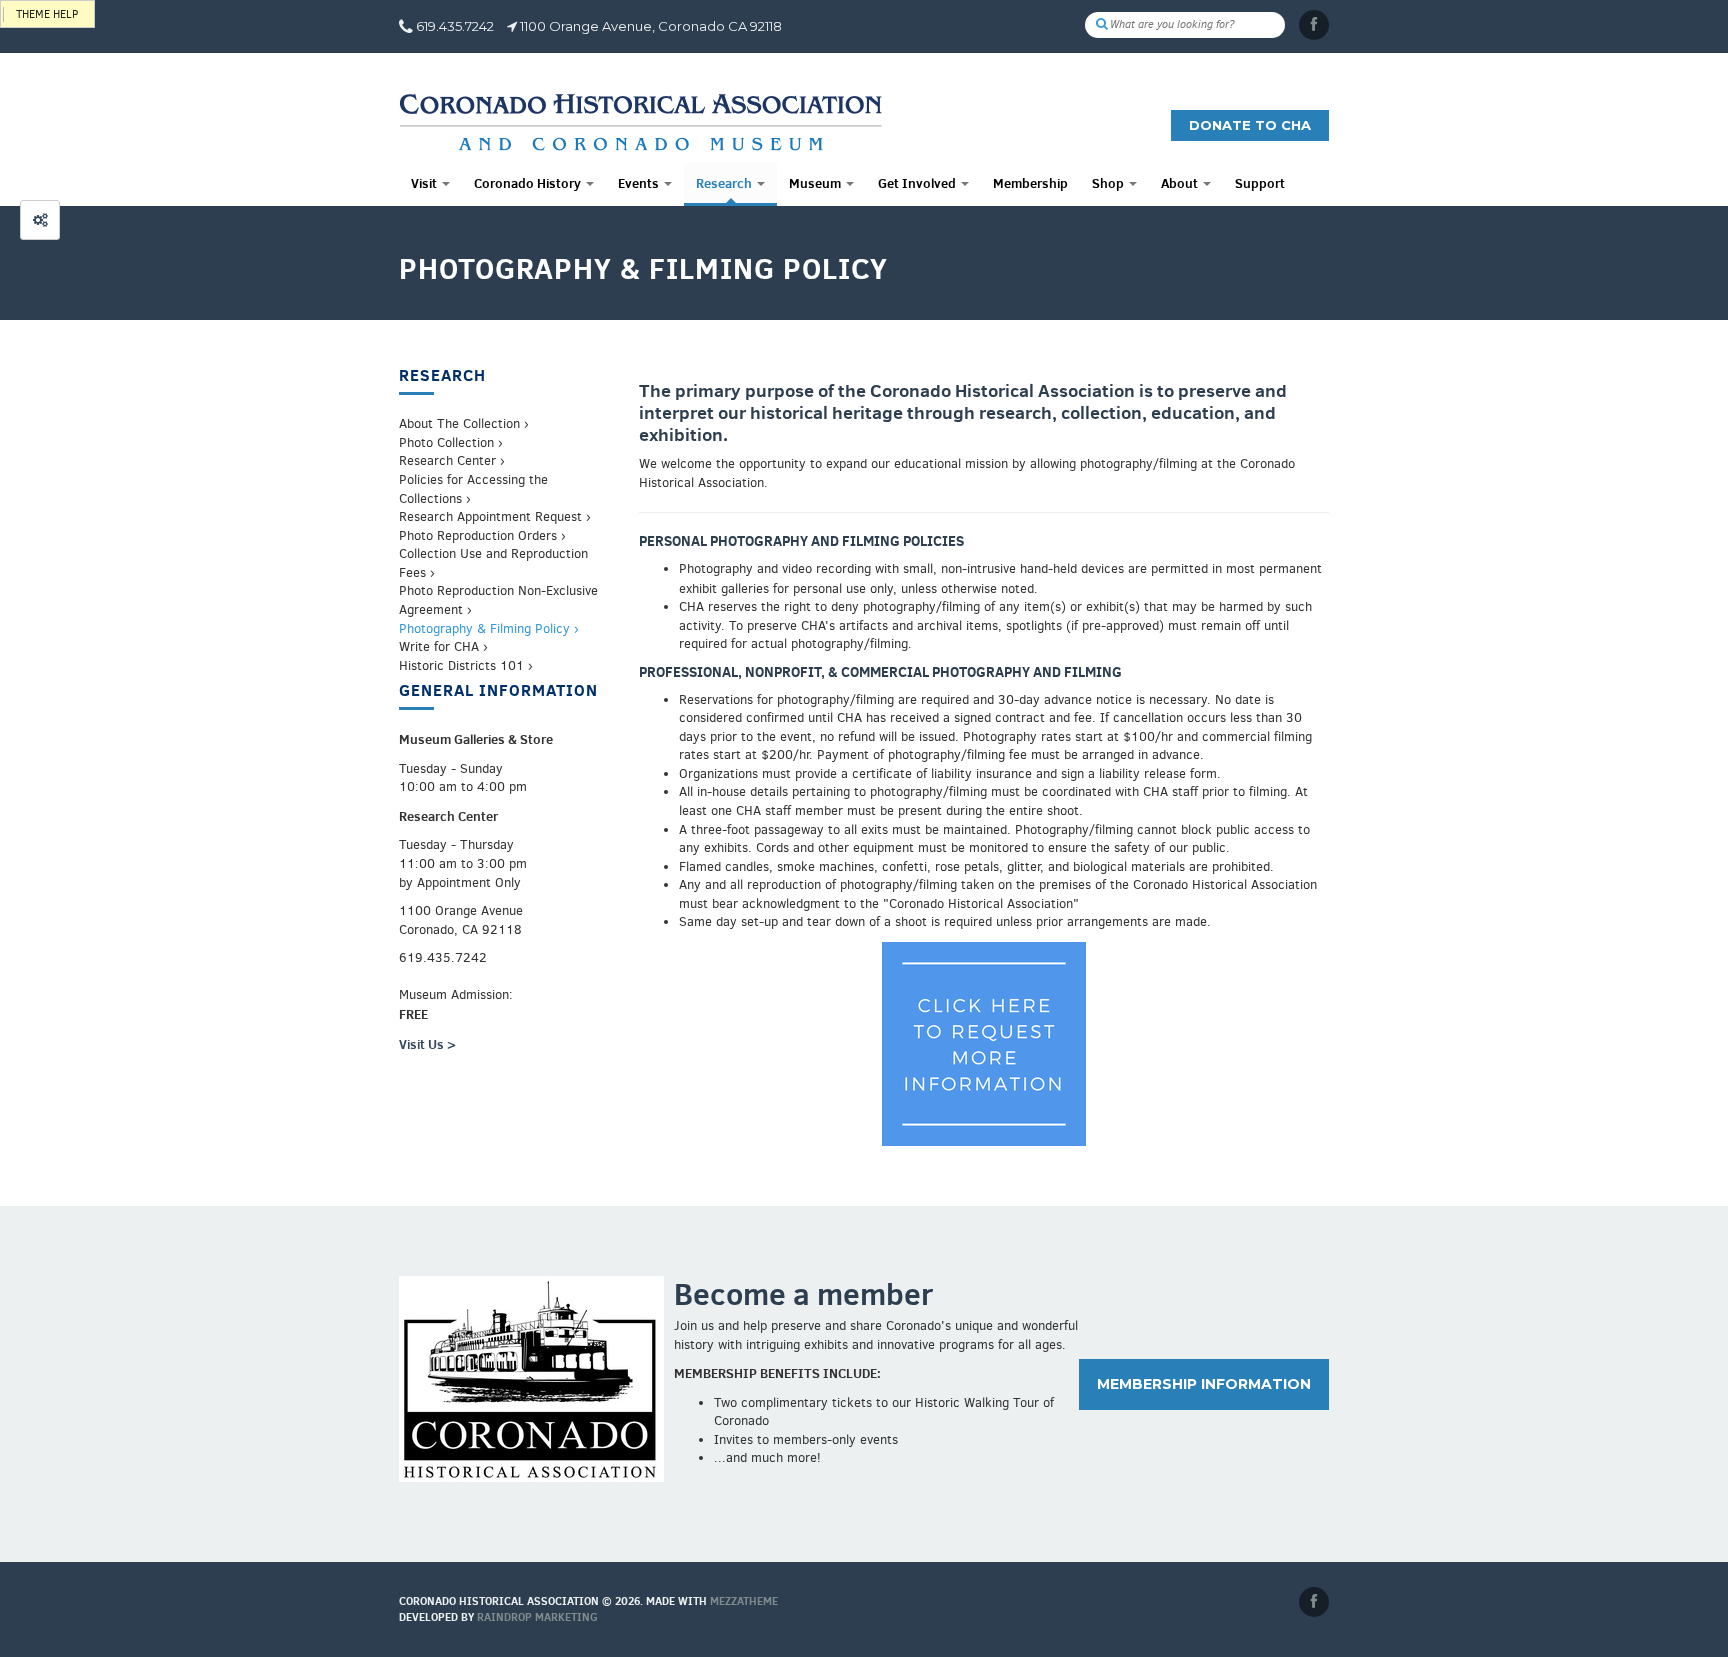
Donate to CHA (1250, 125)
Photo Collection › (451, 442)
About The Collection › (464, 423)
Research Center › (452, 460)
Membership (1030, 183)
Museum (816, 183)
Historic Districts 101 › (466, 665)
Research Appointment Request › (495, 516)
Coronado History (529, 183)
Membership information (1204, 1384)
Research (725, 183)
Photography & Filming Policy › (489, 628)
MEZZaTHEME (744, 1601)
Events (640, 183)
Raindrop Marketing (537, 1617)
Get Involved (918, 183)
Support (1260, 183)
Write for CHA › (443, 646)
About (1181, 183)
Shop (1109, 183)
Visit (425, 183)
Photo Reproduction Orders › (482, 535)
